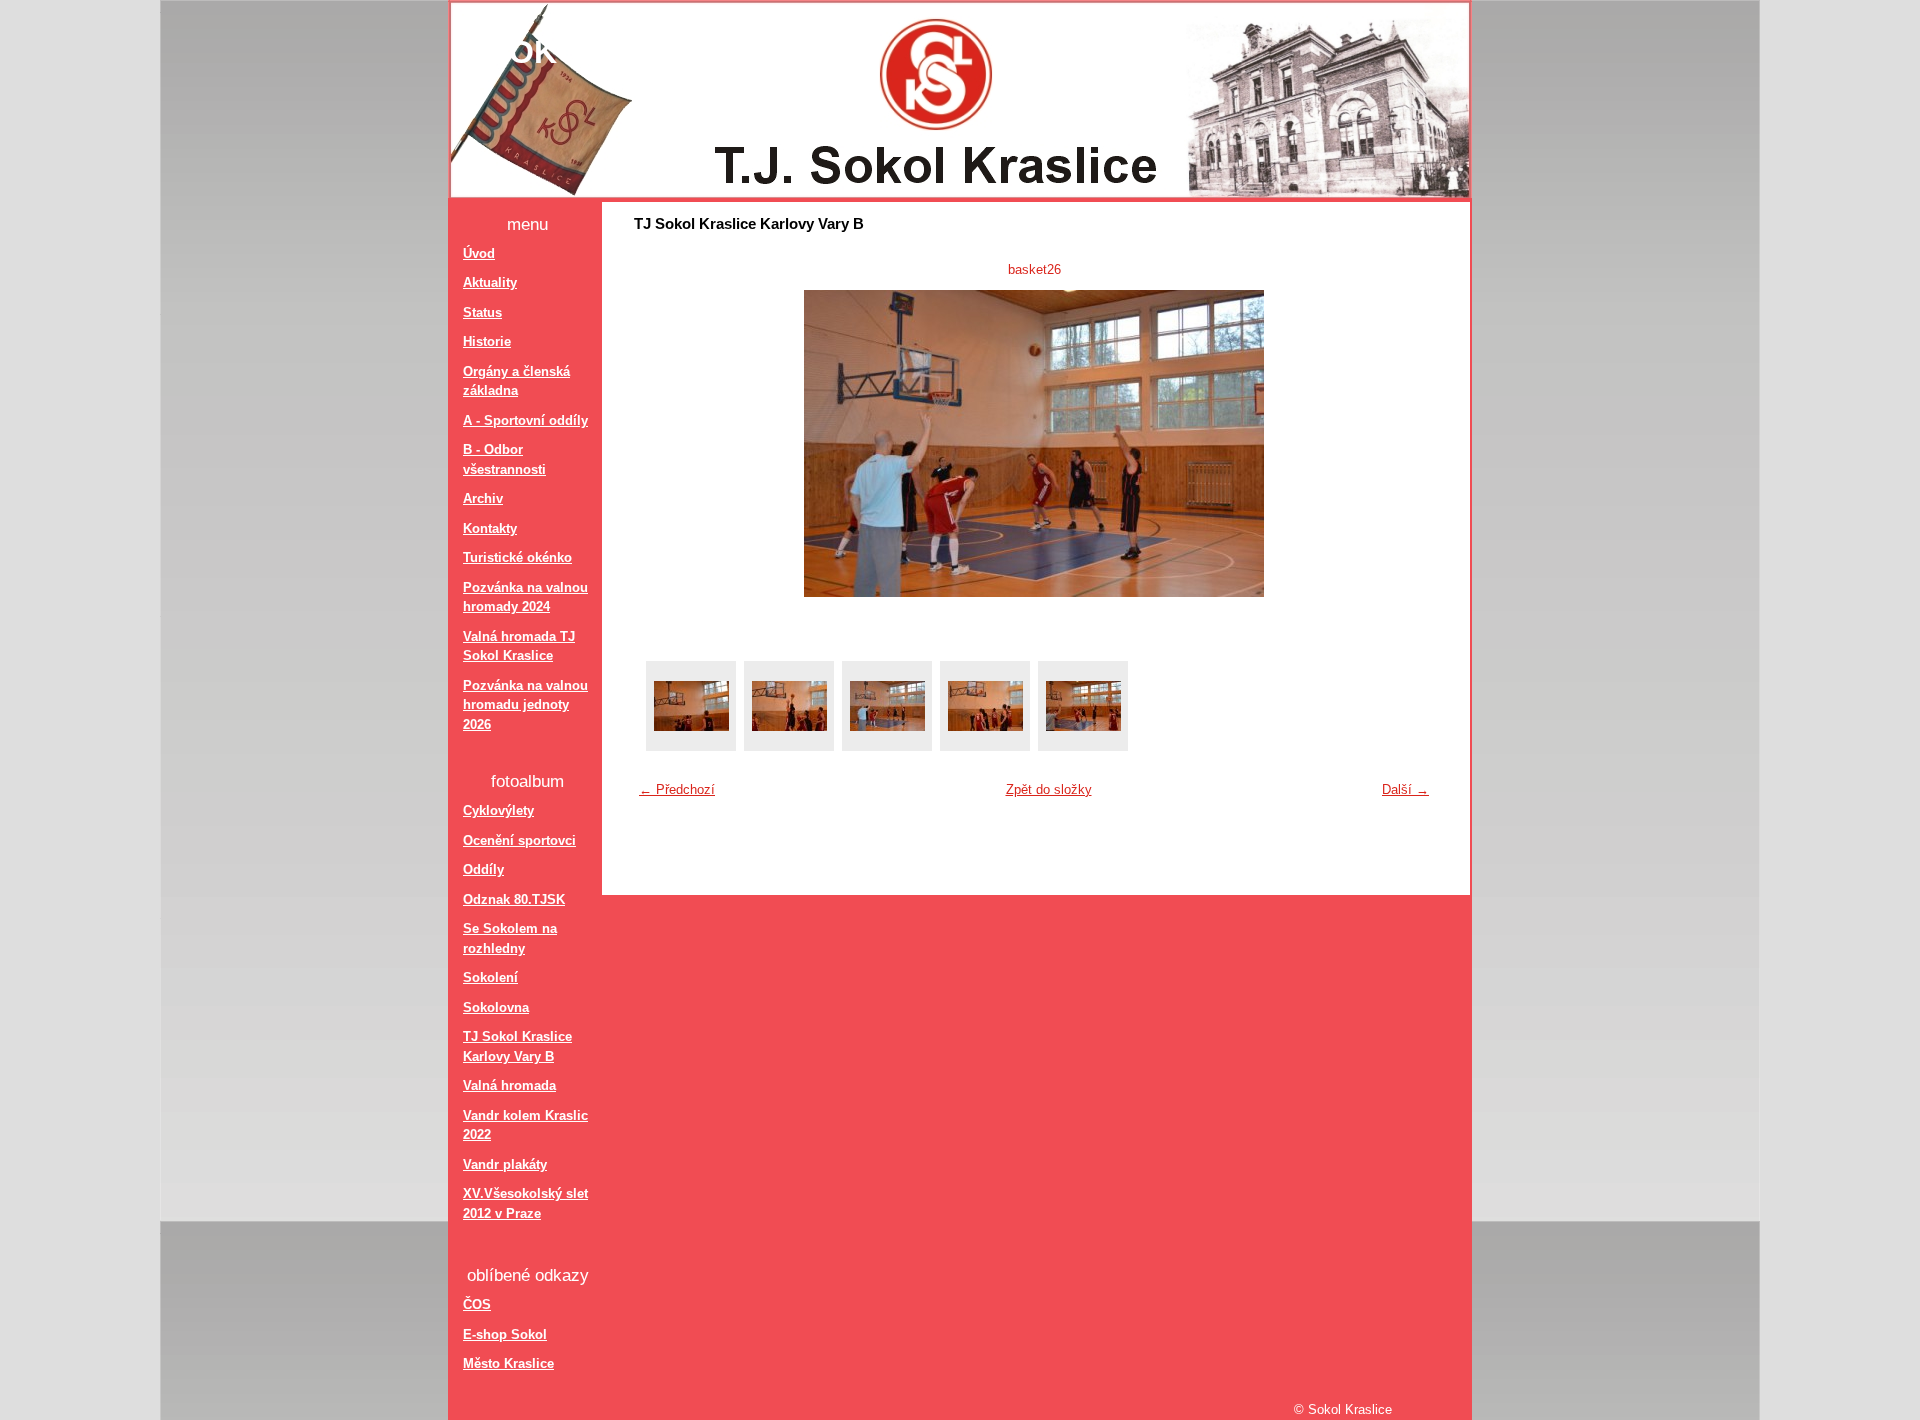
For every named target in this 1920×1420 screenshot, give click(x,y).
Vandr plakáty (505, 1164)
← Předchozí (677, 789)
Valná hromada (509, 1085)
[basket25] (789, 706)
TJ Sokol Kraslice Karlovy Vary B (517, 1046)
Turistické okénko (517, 557)
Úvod (479, 253)
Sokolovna (496, 1007)
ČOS (477, 1304)
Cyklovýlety (498, 810)
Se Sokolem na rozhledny (510, 938)
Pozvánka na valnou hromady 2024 (525, 597)
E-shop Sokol (505, 1334)
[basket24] (691, 706)
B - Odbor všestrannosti (504, 459)
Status (482, 312)
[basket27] (985, 706)
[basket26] (887, 706)
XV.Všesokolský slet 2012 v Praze (525, 1203)
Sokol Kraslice (630, 52)
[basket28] (1083, 706)
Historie (487, 341)
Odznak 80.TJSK (514, 899)
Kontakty (490, 528)
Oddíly (483, 869)
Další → (1405, 789)
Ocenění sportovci (519, 840)
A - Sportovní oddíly (525, 420)
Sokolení (490, 977)
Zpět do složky (1049, 789)
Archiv (483, 498)
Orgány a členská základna (516, 381)
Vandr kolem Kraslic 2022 (525, 1125)
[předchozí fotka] (661, 443)
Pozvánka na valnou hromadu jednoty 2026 (525, 705)
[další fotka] (1406, 443)
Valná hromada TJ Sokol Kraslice (519, 646)
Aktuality (490, 282)
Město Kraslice (508, 1363)
